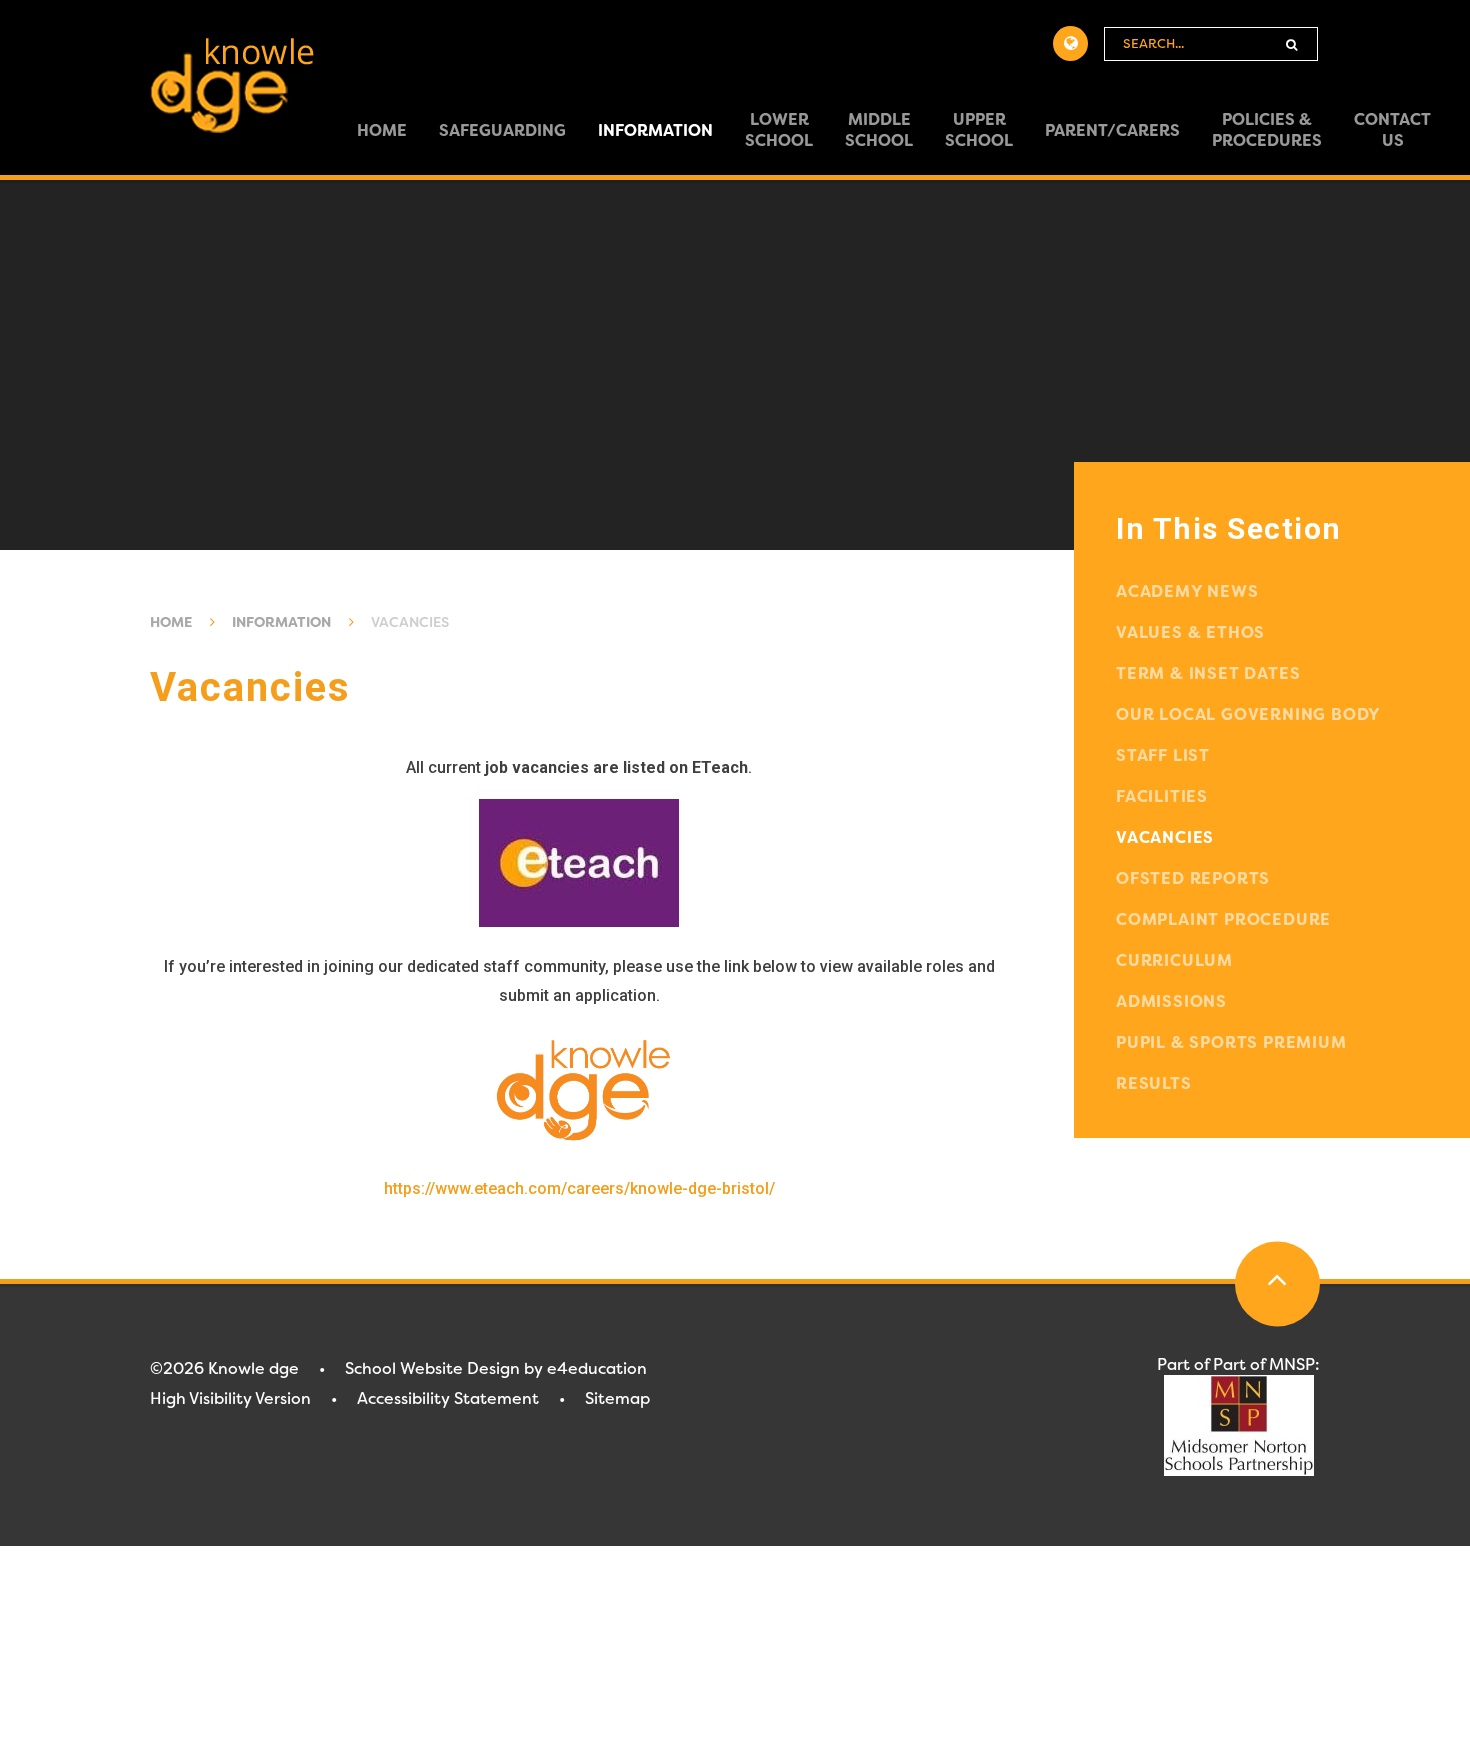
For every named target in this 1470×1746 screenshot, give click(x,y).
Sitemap (617, 1398)
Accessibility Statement (448, 1398)
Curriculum (1174, 960)
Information (281, 622)
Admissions (1171, 1001)
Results (1154, 1083)
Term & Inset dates (1208, 673)
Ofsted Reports (1193, 878)
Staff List (1163, 755)
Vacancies (410, 622)
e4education (597, 1368)
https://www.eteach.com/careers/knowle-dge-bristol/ (579, 1188)
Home (171, 622)
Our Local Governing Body (1248, 714)
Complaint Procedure (1223, 919)
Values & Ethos (1190, 632)
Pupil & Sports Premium (1231, 1042)
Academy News (1187, 591)
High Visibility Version (230, 1398)
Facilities (1162, 796)
